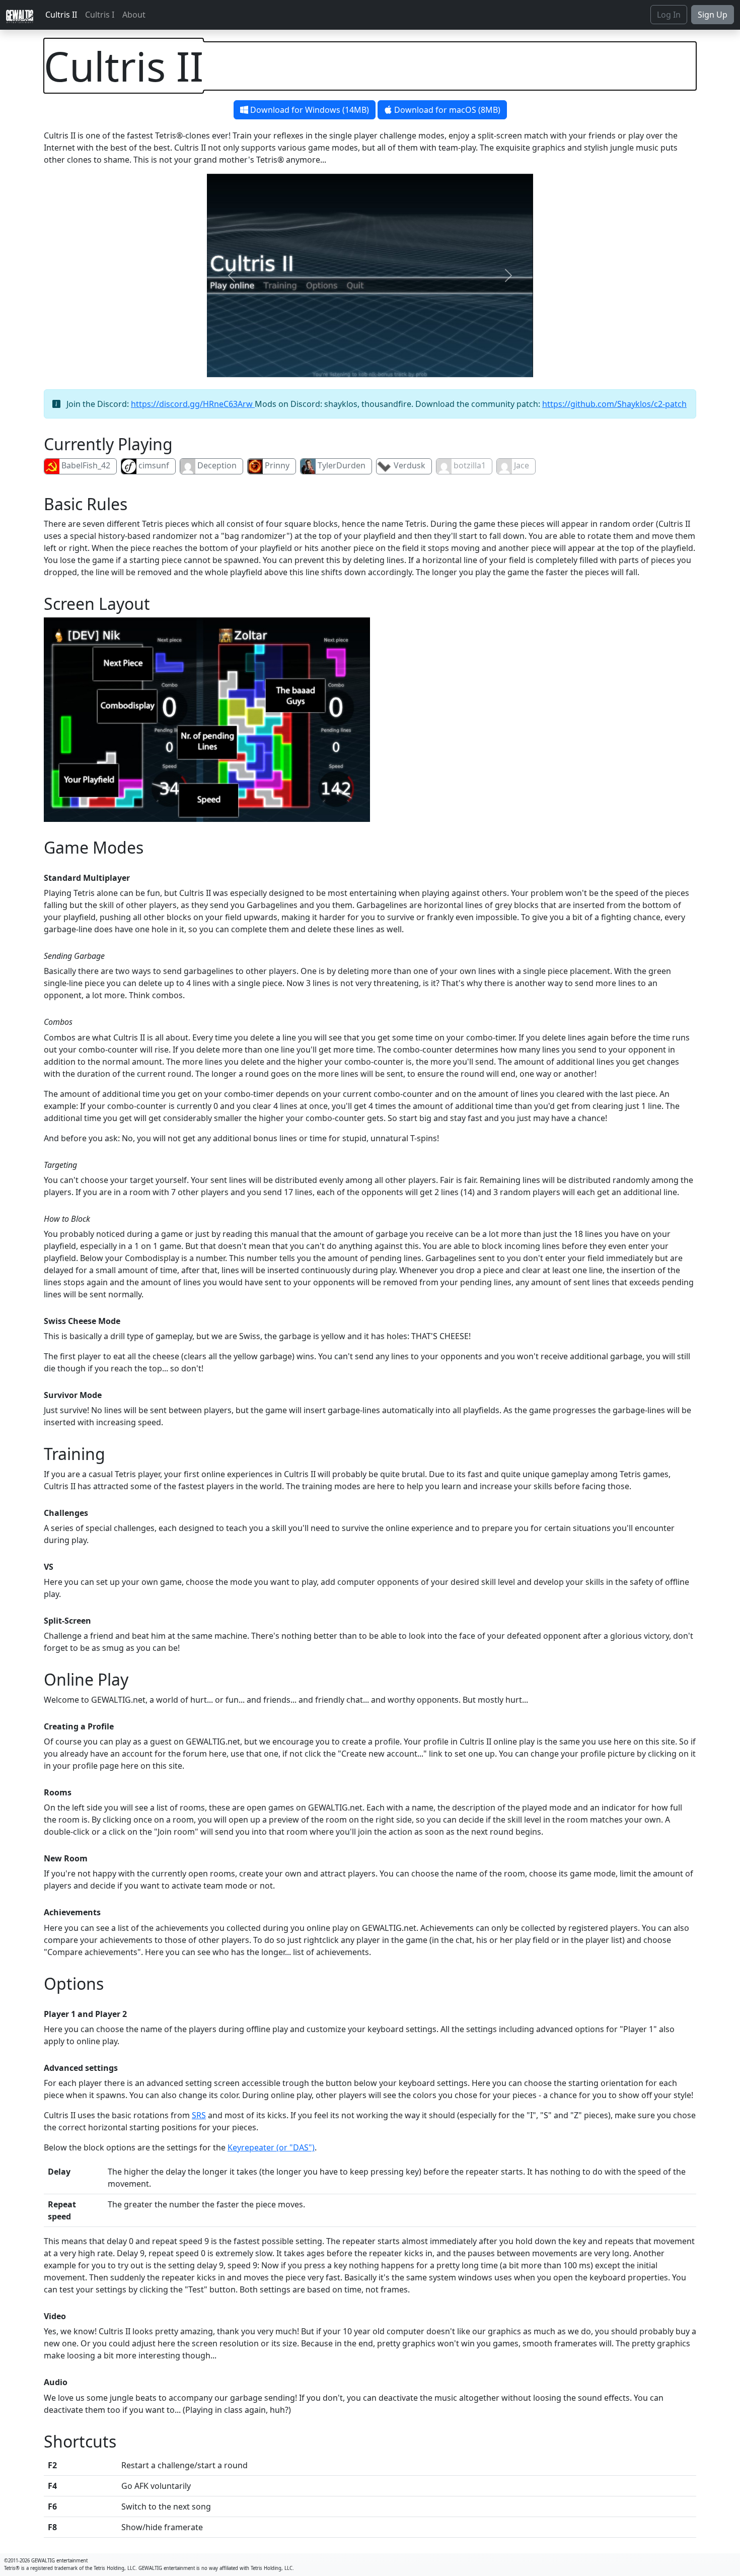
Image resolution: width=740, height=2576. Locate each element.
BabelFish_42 (86, 465)
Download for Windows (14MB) (309, 110)
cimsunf (154, 465)
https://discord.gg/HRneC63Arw (193, 404)
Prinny (277, 465)
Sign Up (713, 15)
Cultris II (61, 15)
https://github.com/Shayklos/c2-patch (614, 404)
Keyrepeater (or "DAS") (271, 2147)
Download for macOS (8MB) (446, 110)
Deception (217, 465)
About (134, 15)
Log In (669, 15)
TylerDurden (342, 465)
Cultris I (100, 15)
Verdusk (410, 465)
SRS (199, 2115)
